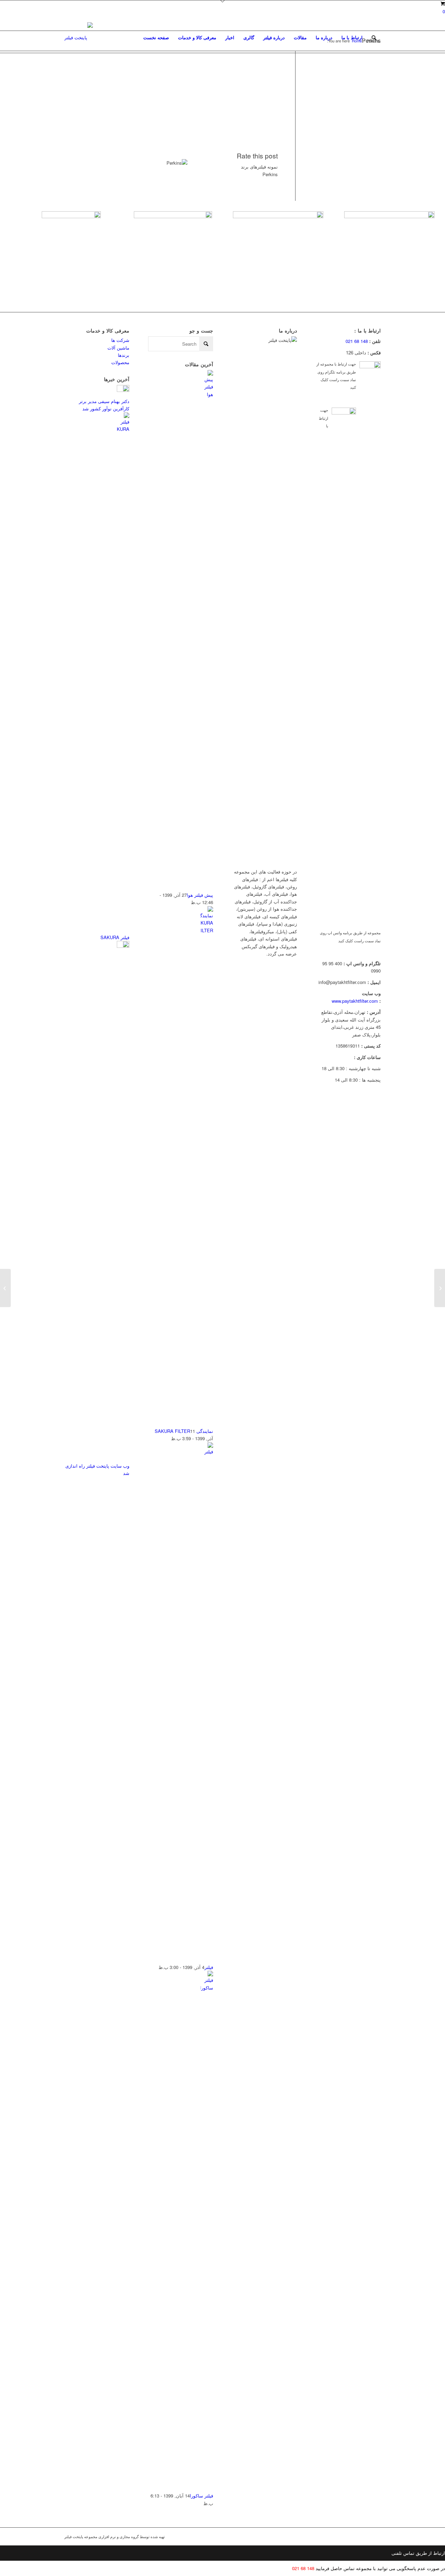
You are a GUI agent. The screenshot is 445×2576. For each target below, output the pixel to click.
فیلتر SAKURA (115, 937)
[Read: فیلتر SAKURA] (123, 429)
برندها (124, 355)
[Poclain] (440, 1288)
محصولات (120, 362)
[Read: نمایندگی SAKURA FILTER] (207, 930)
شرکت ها (120, 340)
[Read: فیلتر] (207, 1451)
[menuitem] (156, 38)
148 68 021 (357, 341)
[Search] (374, 38)
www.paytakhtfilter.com (355, 1001)
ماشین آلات (118, 348)
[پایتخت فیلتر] (79, 38)
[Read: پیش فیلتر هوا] (207, 394)
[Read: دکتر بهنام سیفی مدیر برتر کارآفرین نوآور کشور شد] (123, 390)
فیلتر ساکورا (201, 2496)
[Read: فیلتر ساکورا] (207, 1988)
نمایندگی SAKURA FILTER (184, 1431)
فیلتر (209, 1967)
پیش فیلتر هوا (200, 895)
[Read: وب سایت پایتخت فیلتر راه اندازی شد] (123, 946)
